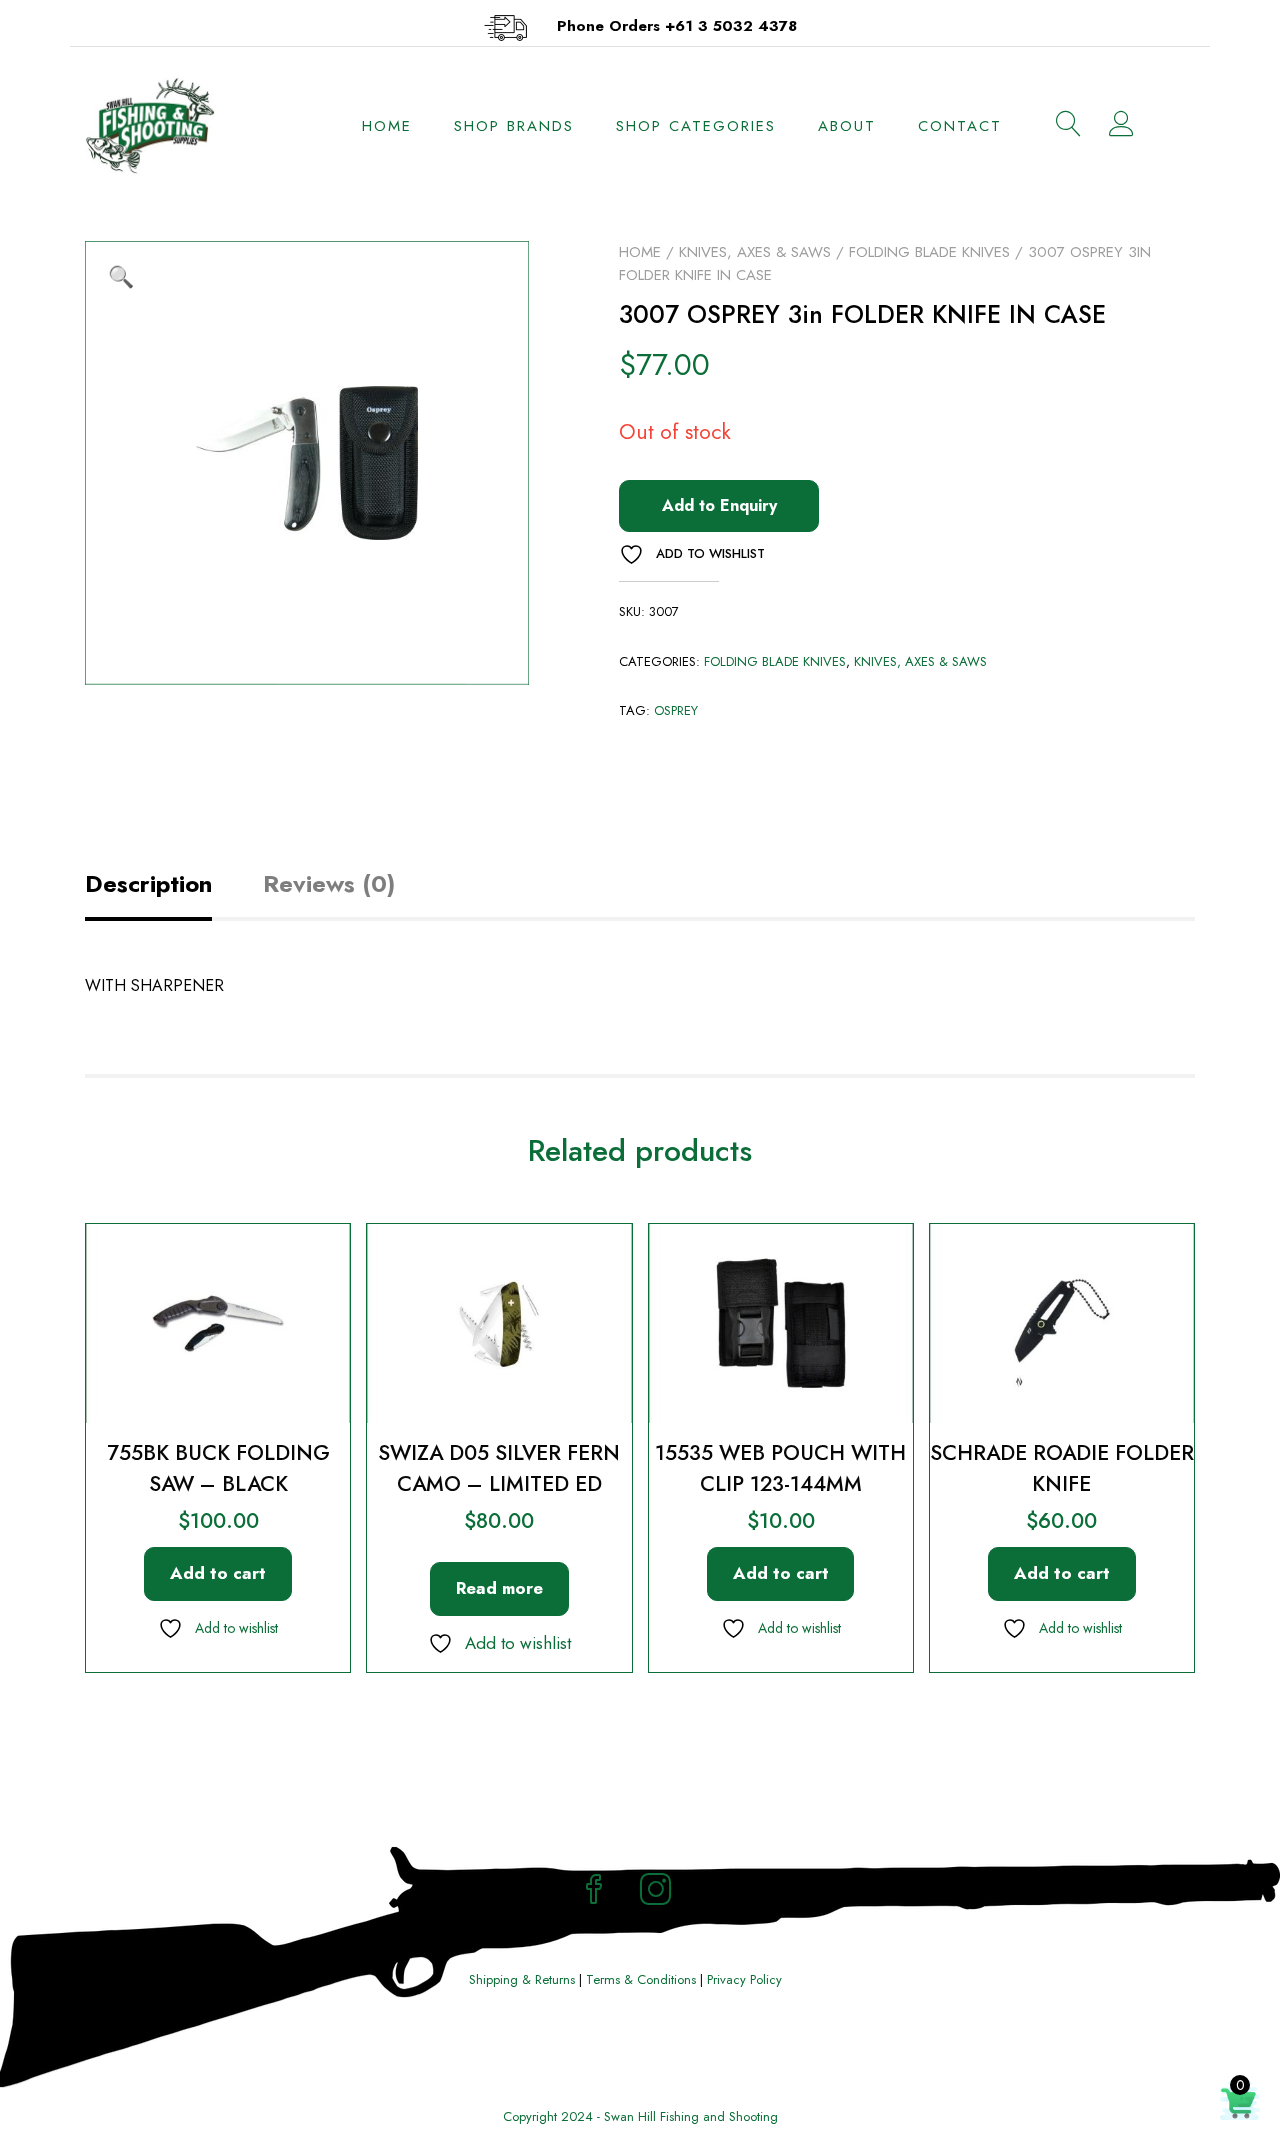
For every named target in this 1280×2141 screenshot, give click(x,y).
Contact (960, 126)
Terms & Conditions (641, 1979)
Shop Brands (514, 126)
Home (387, 126)
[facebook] (594, 1892)
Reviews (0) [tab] (329, 883)
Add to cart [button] (218, 1573)
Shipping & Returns (522, 1979)
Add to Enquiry (719, 505)
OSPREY (676, 710)
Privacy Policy (744, 1979)
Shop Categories (696, 126)
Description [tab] (148, 883)
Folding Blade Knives (929, 252)
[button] (121, 277)
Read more (499, 1588)
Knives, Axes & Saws (755, 252)
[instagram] (656, 1892)
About (847, 126)
